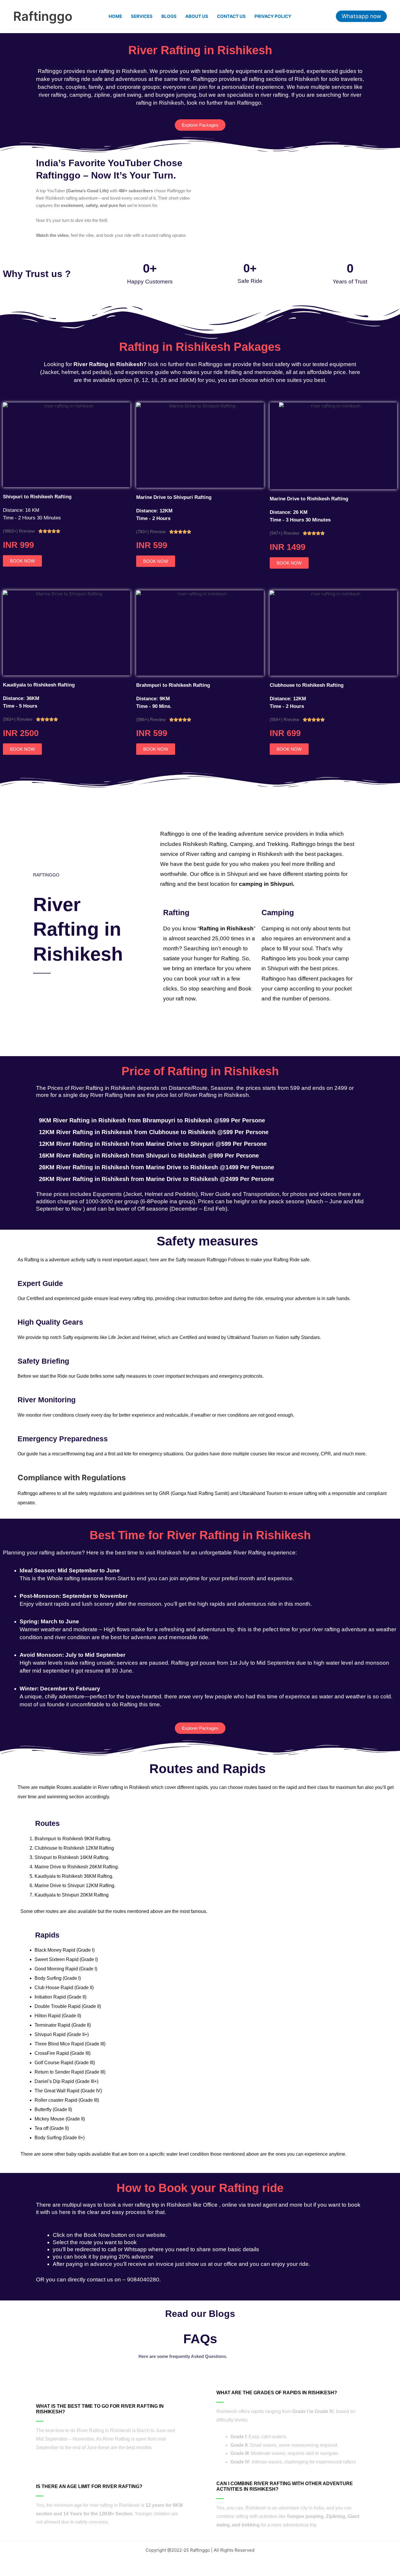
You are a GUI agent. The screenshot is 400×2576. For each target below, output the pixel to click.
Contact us (231, 16)
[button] (361, 16)
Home (115, 16)
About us (197, 16)
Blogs (169, 16)
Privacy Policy (273, 16)
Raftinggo (43, 16)
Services (142, 16)
